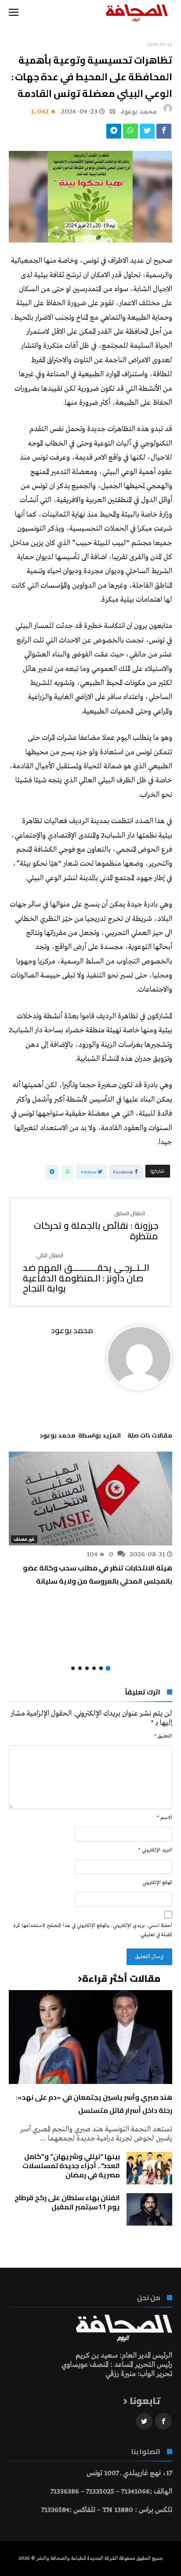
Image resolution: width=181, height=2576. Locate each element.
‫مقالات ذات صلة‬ (150, 1437)
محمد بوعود (139, 112)
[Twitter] (144, 2421)
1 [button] (108, 1668)
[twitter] (147, 133)
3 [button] (94, 1668)
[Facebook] (163, 2421)
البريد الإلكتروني (155, 1850)
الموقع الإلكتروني (157, 1883)
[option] (90, 1519)
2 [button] (101, 1668)
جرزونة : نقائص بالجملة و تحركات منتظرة (96, 1226)
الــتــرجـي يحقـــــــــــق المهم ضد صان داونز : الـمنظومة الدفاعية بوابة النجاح (86, 1273)
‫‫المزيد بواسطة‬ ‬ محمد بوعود (80, 1437)
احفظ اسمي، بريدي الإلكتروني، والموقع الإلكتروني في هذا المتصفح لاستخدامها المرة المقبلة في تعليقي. (93, 1930)
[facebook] (164, 133)
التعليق (163, 1736)
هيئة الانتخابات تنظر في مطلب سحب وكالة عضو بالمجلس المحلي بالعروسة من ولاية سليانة (98, 1574)
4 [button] (87, 1668)
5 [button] (80, 1668)
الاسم (165, 1818)
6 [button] (73, 1668)
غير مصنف (24, 1539)
